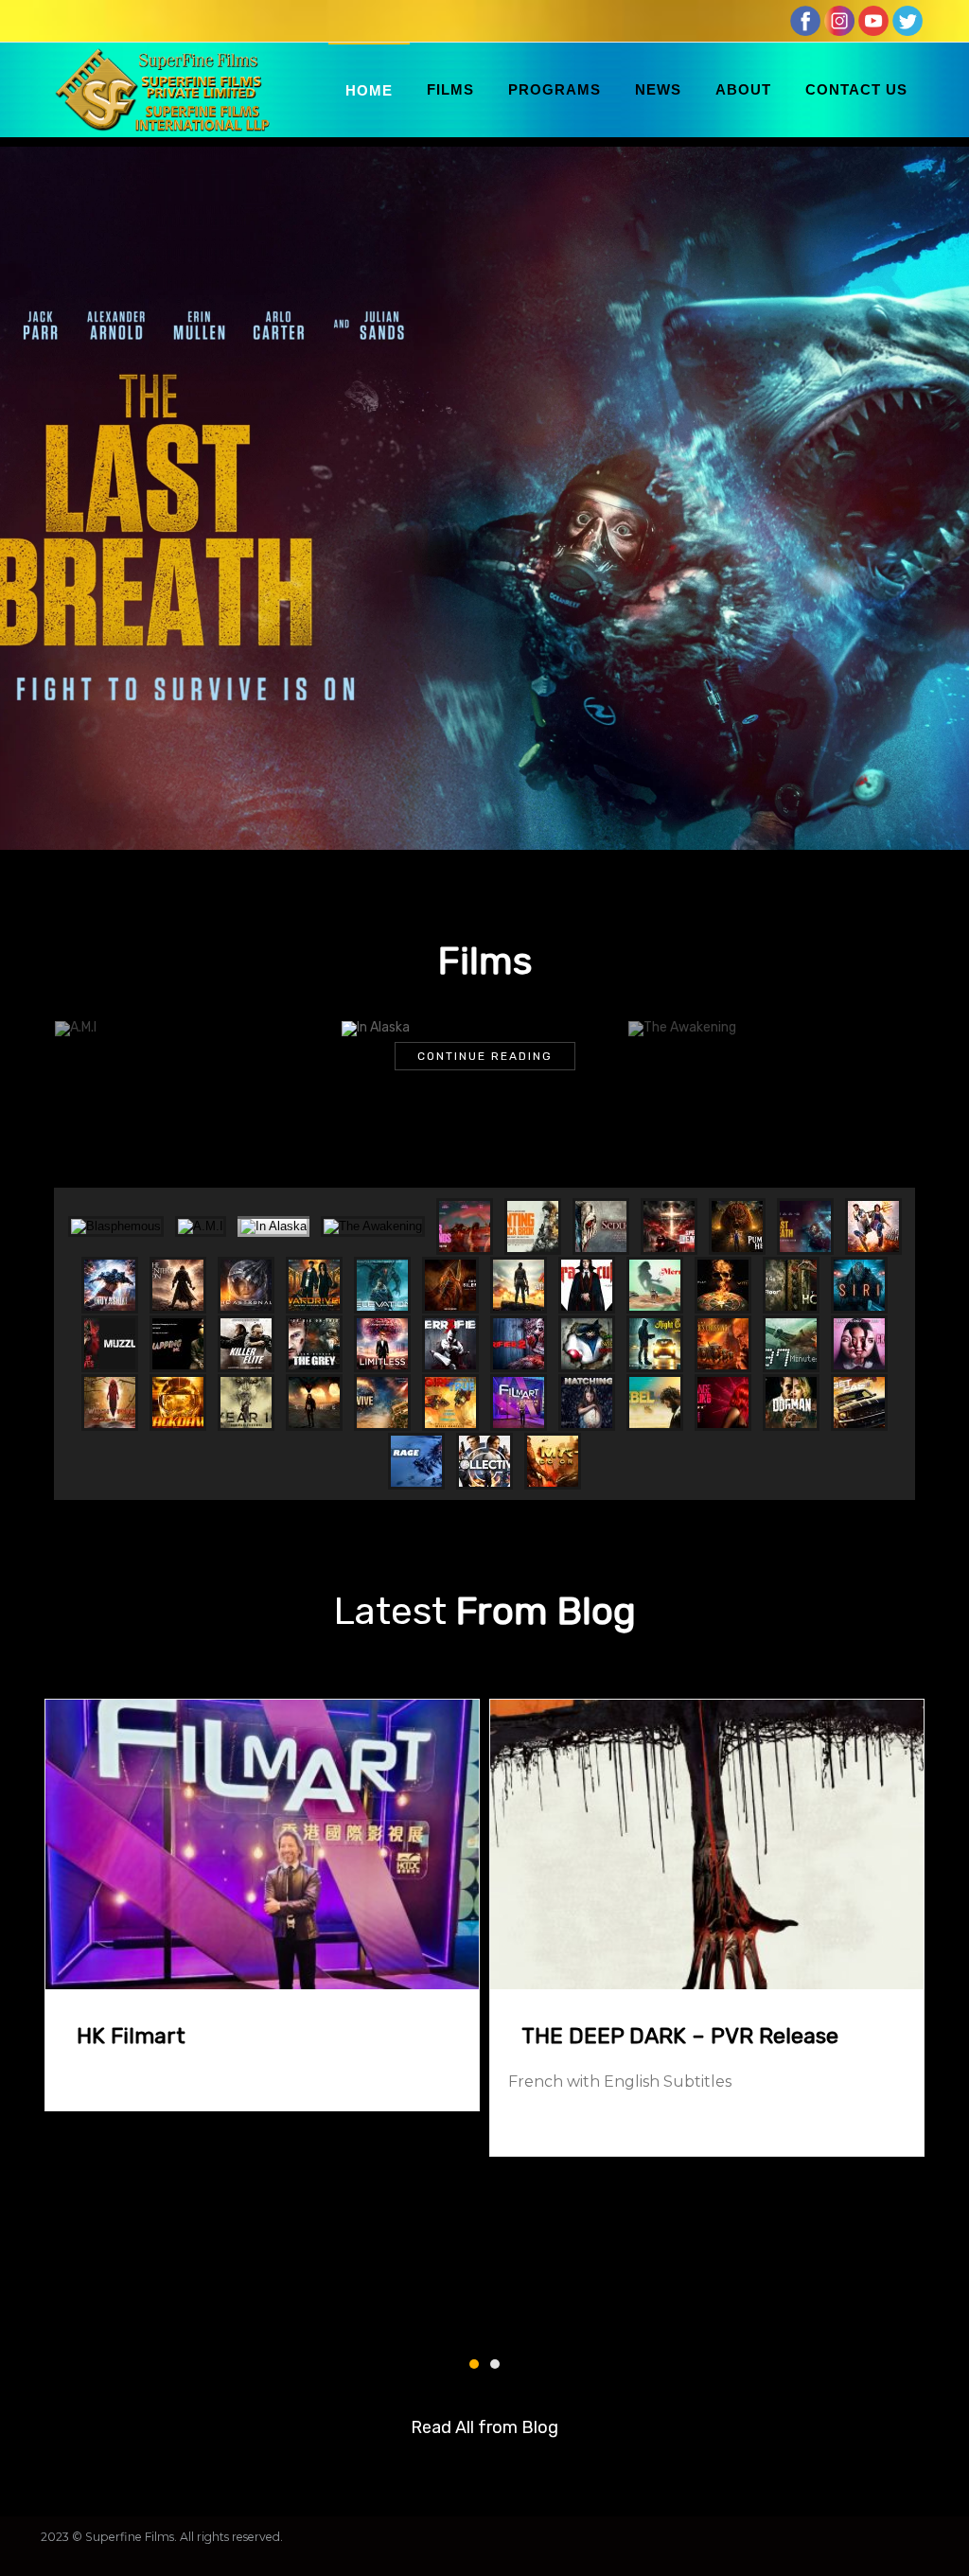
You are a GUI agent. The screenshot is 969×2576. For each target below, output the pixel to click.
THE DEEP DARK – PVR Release (680, 2036)
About (743, 89)
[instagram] (839, 20)
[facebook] (805, 20)
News (658, 89)
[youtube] (873, 20)
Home (369, 90)
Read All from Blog (484, 2427)
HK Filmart (131, 2036)
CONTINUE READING (485, 1056)
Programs (555, 89)
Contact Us (856, 89)
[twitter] (907, 20)
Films (450, 89)
